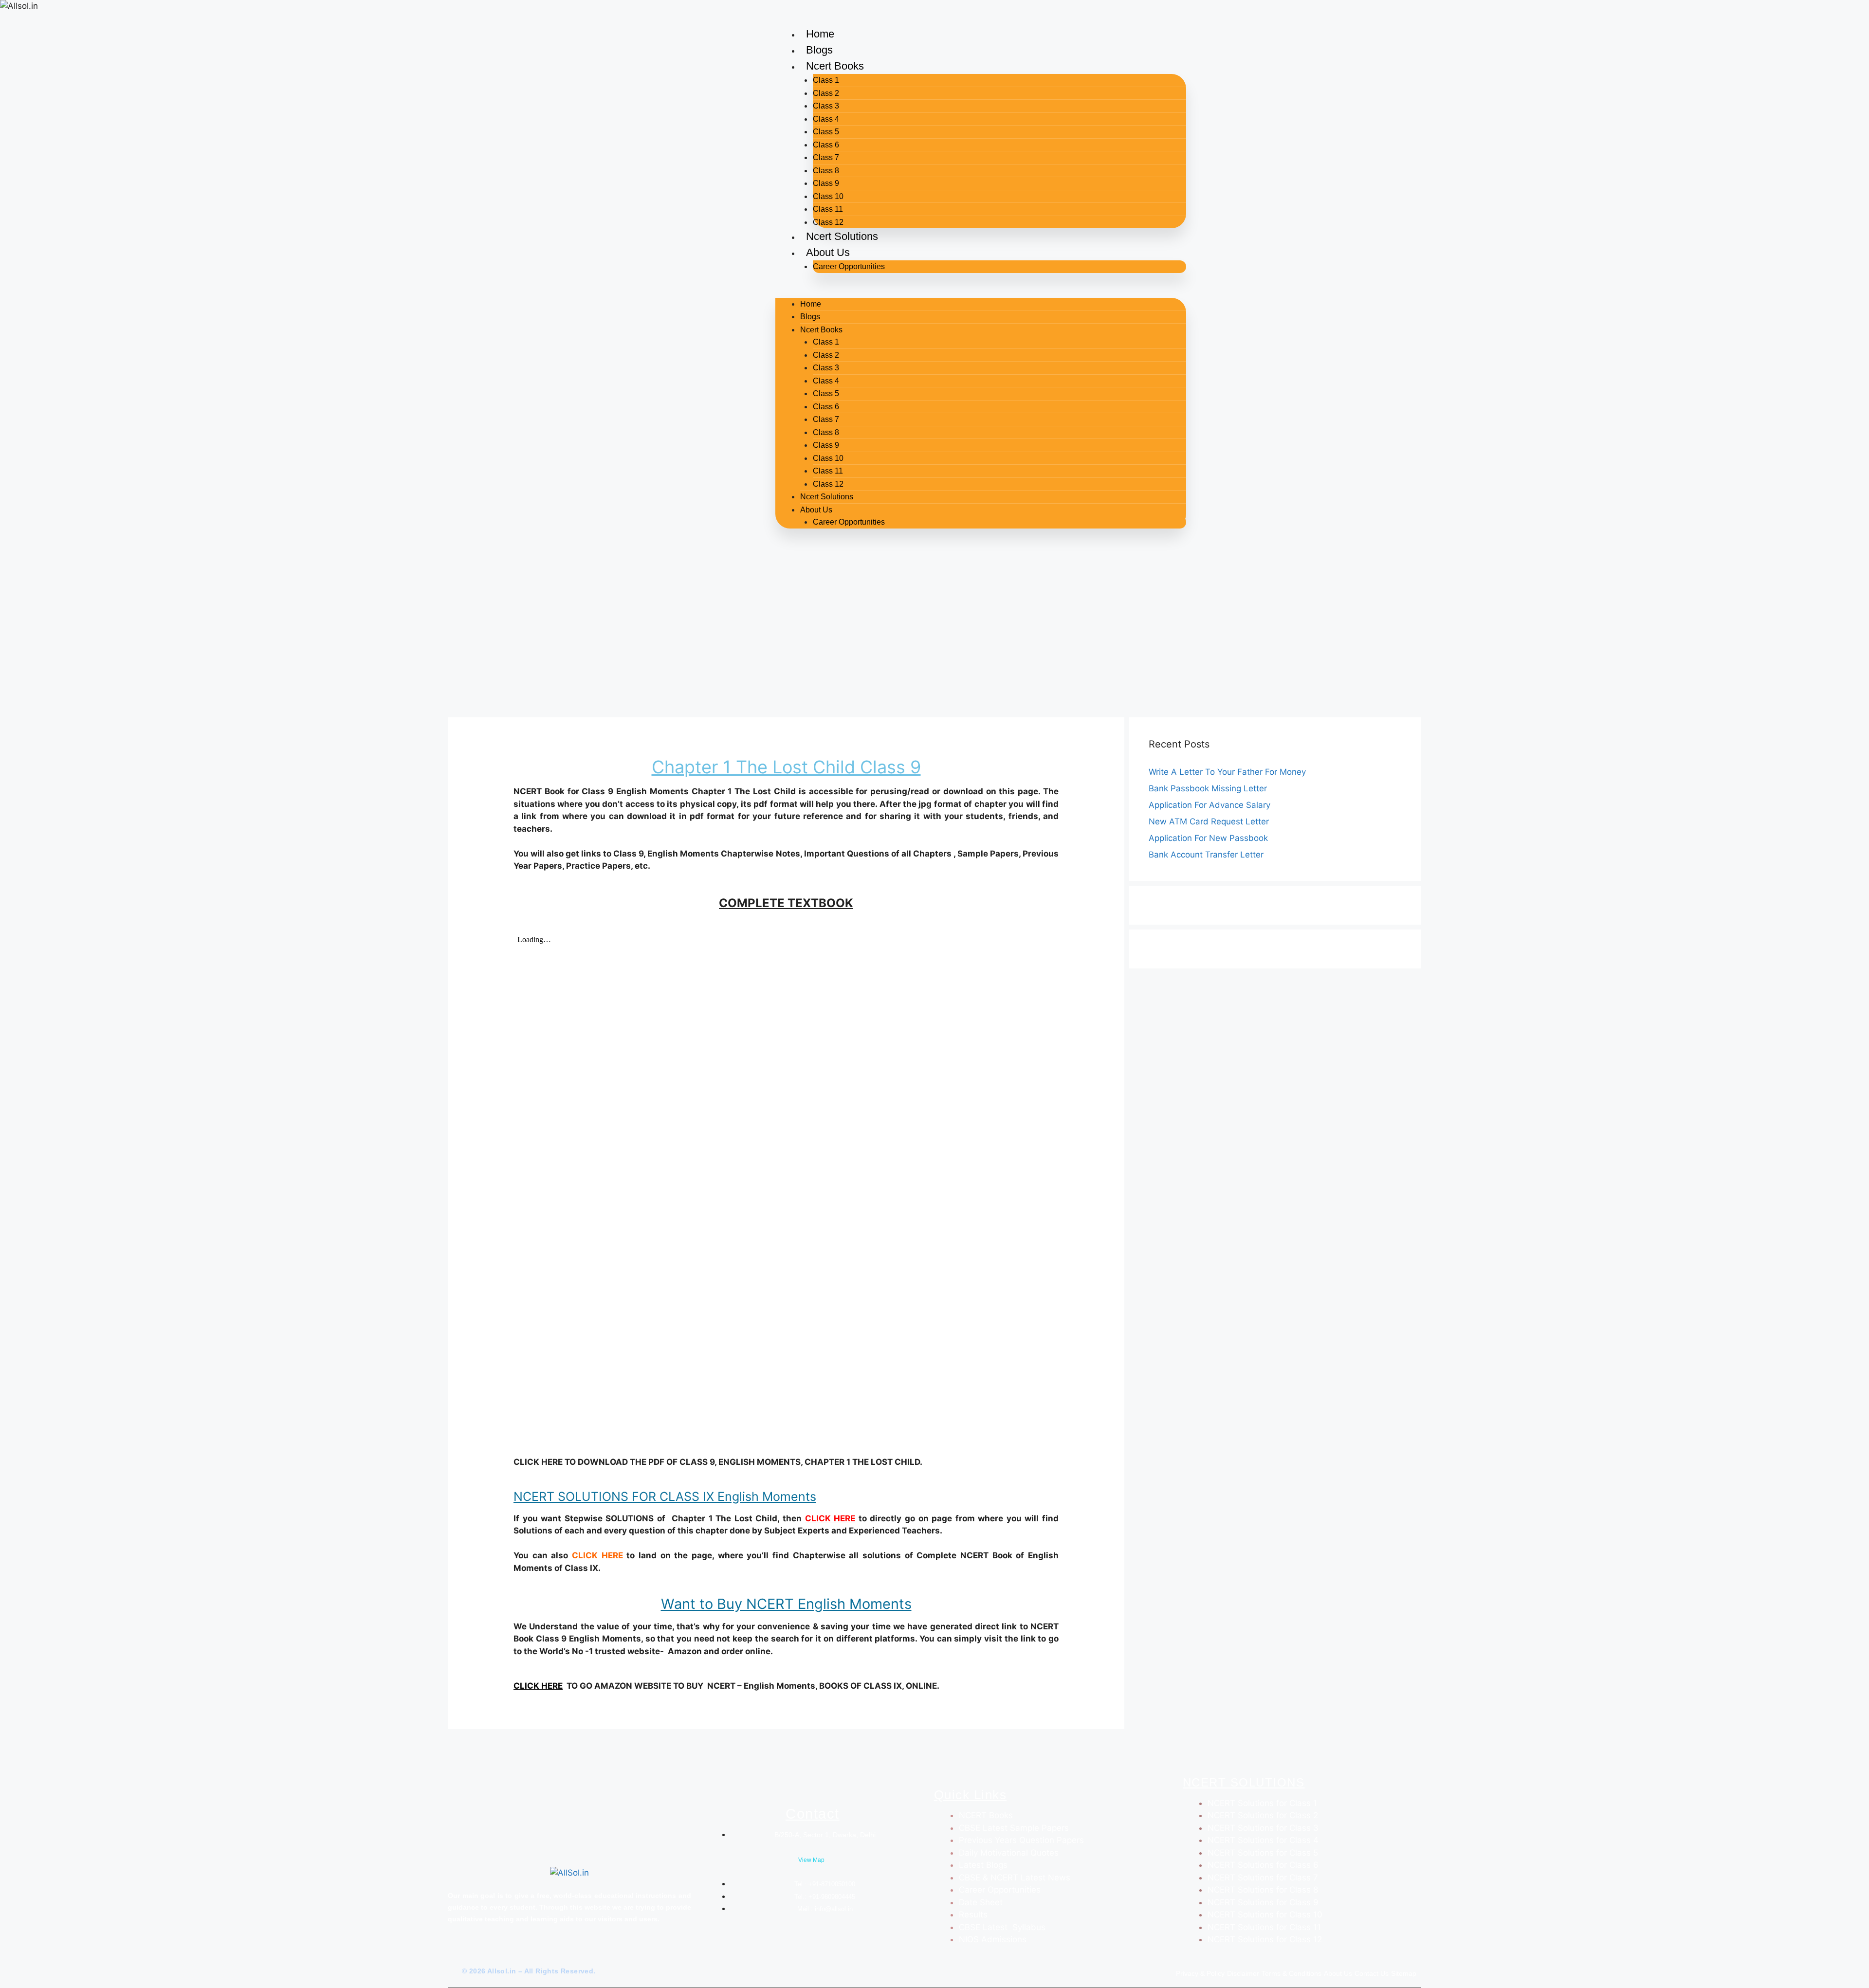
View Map (811, 1860)
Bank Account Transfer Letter (1206, 855)
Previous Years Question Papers (1021, 1840)
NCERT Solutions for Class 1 (1262, 1803)
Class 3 (826, 106)
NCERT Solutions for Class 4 (1263, 1840)
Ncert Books (835, 66)
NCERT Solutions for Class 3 (1263, 1828)
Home (820, 34)
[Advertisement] (934, 639)
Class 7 (826, 157)
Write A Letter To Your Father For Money (1227, 772)
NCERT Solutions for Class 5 (1263, 1853)
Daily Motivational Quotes (1009, 1853)
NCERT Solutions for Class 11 (1264, 1927)
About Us (828, 252)
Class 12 (828, 222)
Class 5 (826, 132)
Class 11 (828, 209)
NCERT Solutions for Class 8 (1263, 1890)
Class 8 (826, 171)
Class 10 (828, 196)
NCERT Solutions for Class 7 (1263, 1878)
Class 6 (826, 145)
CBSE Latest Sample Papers (1014, 1828)
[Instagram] (477, 1952)
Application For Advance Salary (1209, 805)
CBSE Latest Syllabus (1002, 1927)
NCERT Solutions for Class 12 (1265, 1939)
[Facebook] (447, 1952)
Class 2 (826, 93)
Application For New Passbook (1208, 838)
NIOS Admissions (993, 1939)
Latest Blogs (983, 1865)
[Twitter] (460, 1952)
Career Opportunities (849, 266)
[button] (981, 292)
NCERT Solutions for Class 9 (1263, 1902)
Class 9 (826, 183)
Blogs (819, 50)
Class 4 (826, 119)
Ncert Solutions (842, 236)
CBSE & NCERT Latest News (1015, 1878)
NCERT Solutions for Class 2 (1263, 1815)
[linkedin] (493, 1952)
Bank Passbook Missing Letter (1208, 788)
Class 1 (826, 80)
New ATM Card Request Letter (1209, 821)
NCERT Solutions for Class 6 (1263, 1865)
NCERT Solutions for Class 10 (1265, 1915)
